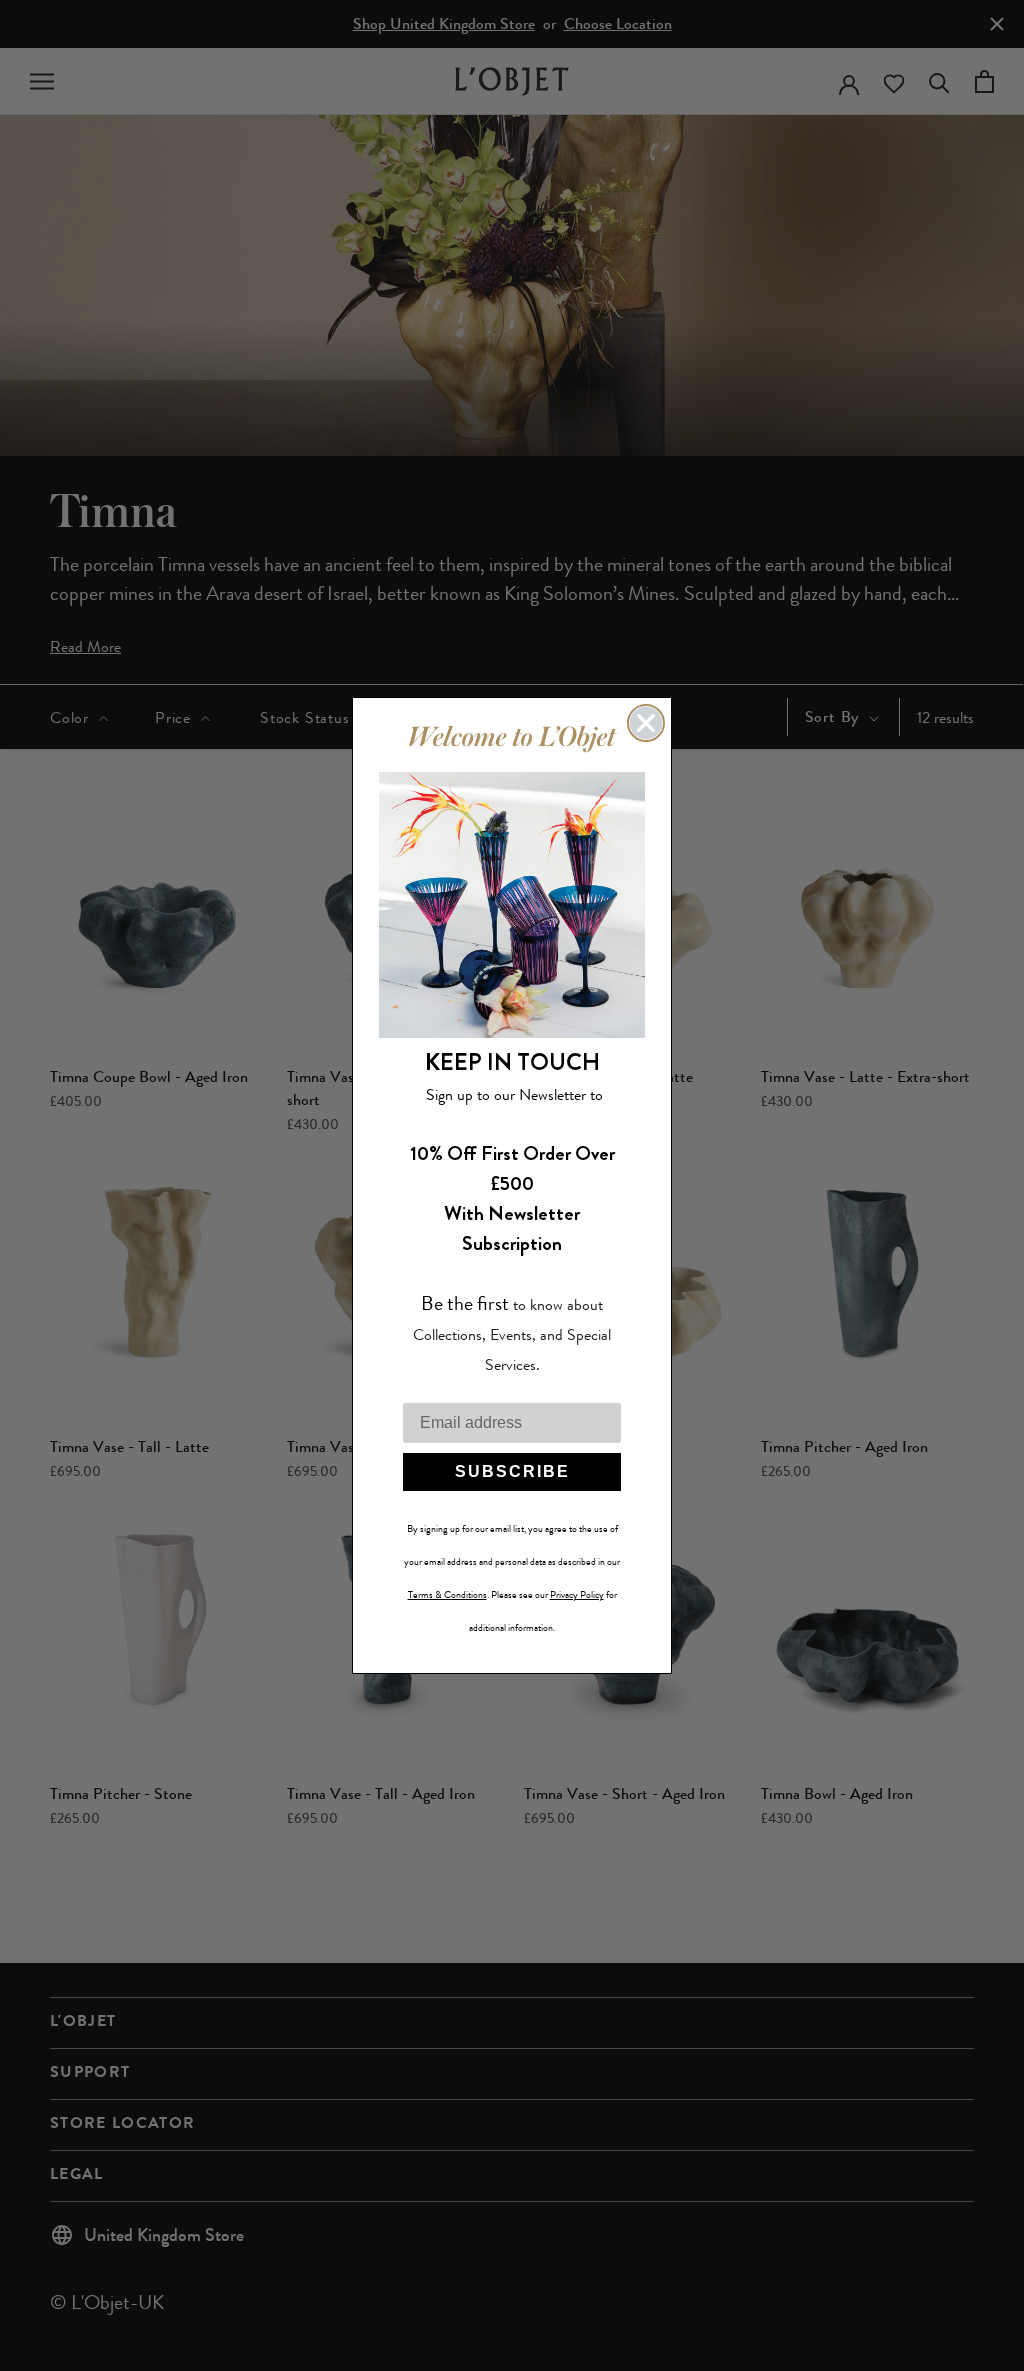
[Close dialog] (646, 723)
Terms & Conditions (447, 1595)
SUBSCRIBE (512, 1471)
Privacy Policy (577, 1595)
